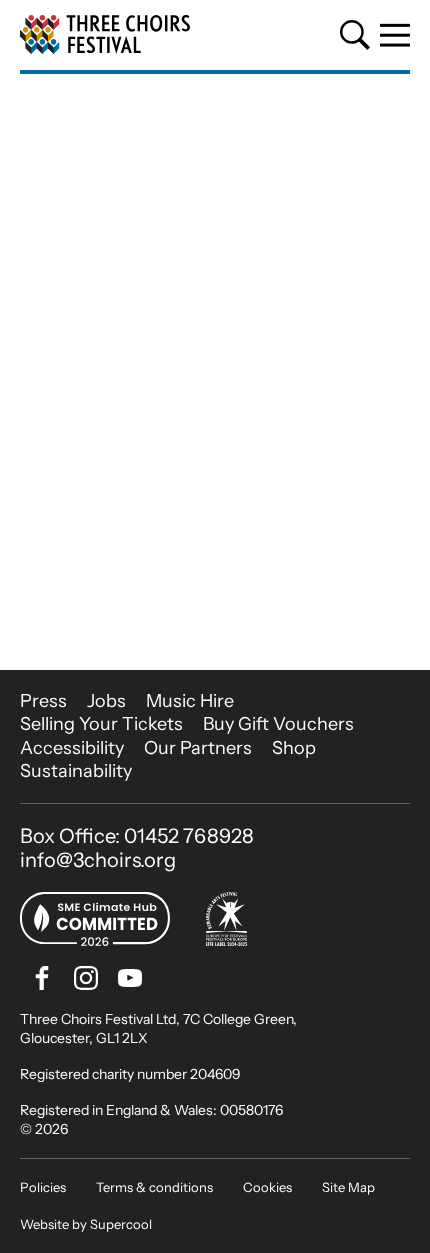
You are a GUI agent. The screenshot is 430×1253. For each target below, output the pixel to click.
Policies (43, 1187)
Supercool (121, 1224)
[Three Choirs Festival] (105, 35)
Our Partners (198, 748)
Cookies (267, 1187)
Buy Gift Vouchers (278, 724)
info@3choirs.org (98, 860)
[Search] (355, 35)
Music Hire (190, 701)
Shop (294, 748)
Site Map (348, 1187)
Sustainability (76, 771)
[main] (215, 372)
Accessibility (72, 748)
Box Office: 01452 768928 (137, 836)
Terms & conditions (154, 1187)
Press (43, 701)
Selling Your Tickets (101, 724)
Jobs (106, 701)
